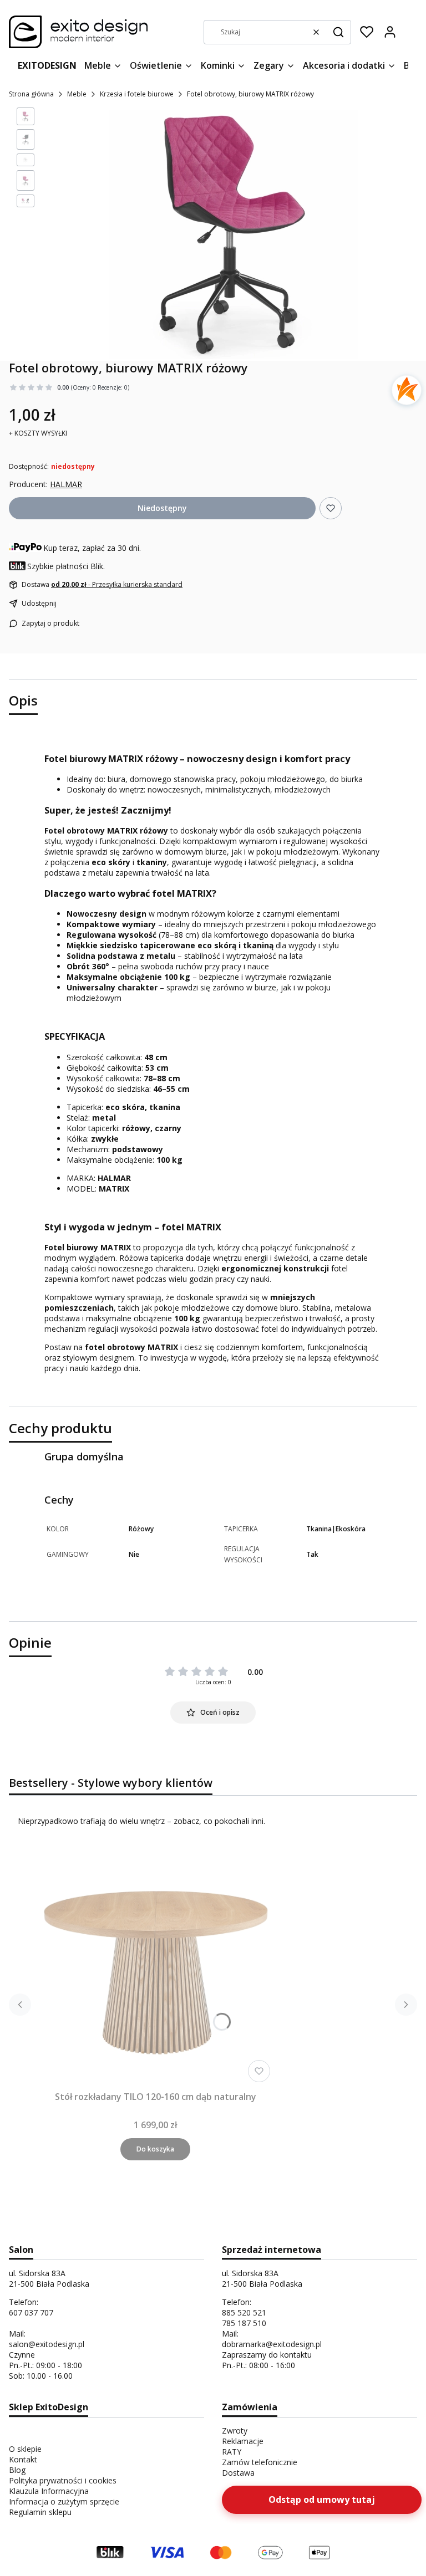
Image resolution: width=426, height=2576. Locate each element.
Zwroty (235, 2431)
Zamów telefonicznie (260, 2462)
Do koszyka (155, 2149)
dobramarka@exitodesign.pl (272, 2344)
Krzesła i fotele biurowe (137, 94)
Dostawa (238, 2473)
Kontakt (23, 2459)
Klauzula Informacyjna (49, 2491)
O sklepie (25, 2449)
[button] (338, 32)
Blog (17, 2470)
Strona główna (31, 94)
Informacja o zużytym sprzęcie (64, 2501)
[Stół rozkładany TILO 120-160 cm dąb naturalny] (155, 1967)
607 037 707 (31, 2312)
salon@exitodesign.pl (47, 2344)
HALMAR (66, 484)
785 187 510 (244, 2323)
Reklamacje (243, 2441)
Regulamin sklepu (40, 2512)
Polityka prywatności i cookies (63, 2480)
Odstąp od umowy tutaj (322, 2500)
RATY (232, 2452)
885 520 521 (244, 2312)
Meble (77, 94)
